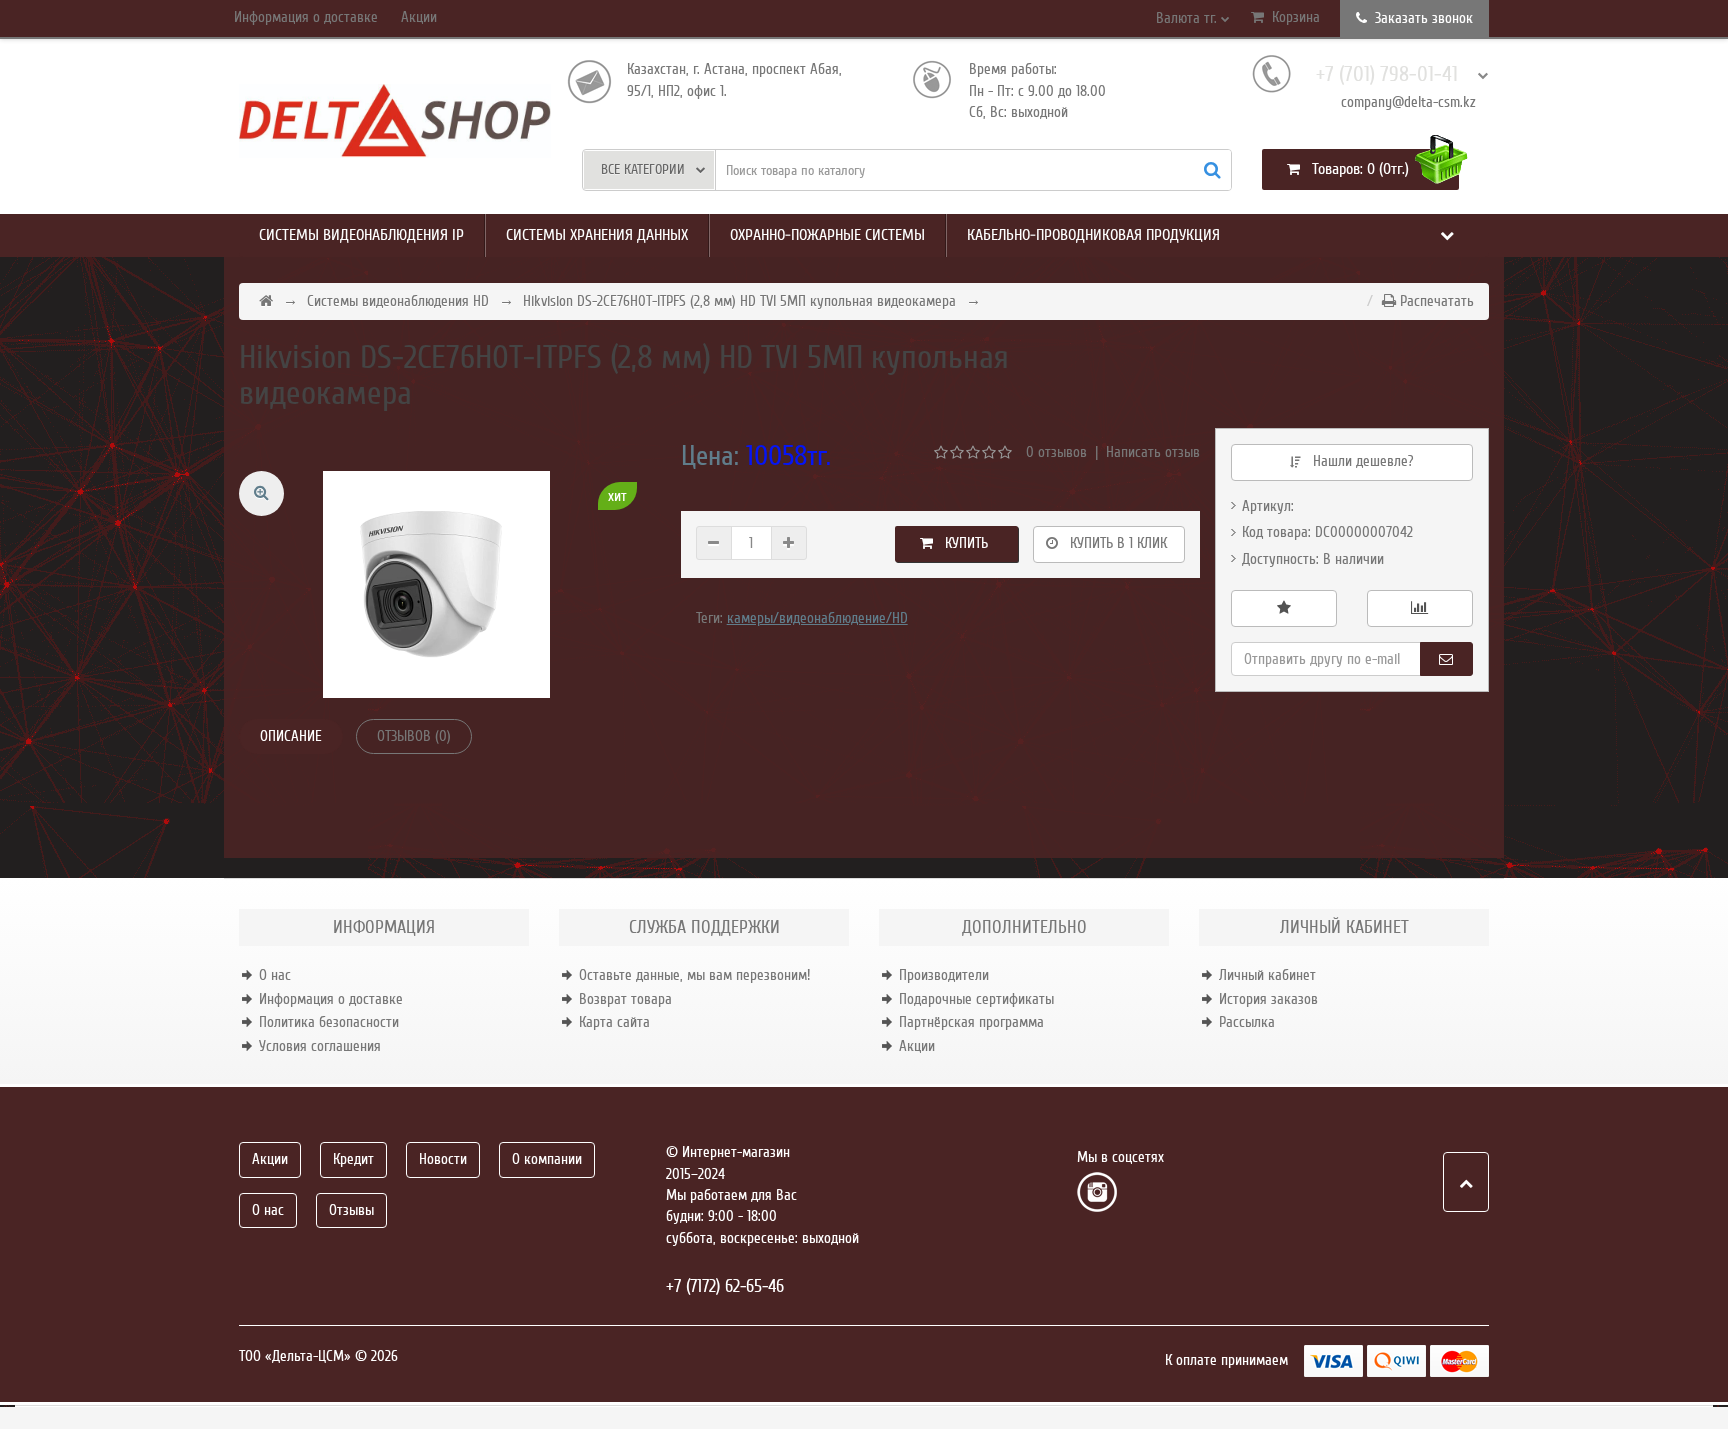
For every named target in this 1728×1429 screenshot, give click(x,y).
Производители (944, 975)
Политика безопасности (329, 1022)
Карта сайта (614, 1022)
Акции (419, 17)
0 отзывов (1056, 452)
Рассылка (1247, 1022)
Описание (291, 736)
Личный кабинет (1267, 975)
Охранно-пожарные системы (827, 235)
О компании (547, 1159)
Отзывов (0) (414, 736)
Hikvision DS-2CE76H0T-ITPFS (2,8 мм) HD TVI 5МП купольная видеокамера (739, 301)
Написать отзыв (1153, 452)
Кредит (353, 1159)
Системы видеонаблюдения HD (398, 301)
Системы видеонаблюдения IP (361, 235)
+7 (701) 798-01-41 (1387, 74)
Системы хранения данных (597, 235)
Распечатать (1435, 301)
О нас (275, 975)
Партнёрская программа (971, 1022)
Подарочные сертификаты (976, 999)
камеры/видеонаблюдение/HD (817, 618)
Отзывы (351, 1210)
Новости (443, 1159)
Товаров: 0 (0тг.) (1354, 169)
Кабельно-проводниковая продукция (1093, 235)
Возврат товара (625, 999)
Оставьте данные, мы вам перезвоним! (694, 975)
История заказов (1268, 999)
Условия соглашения (320, 1046)
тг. (1188, 18)
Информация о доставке (306, 17)
